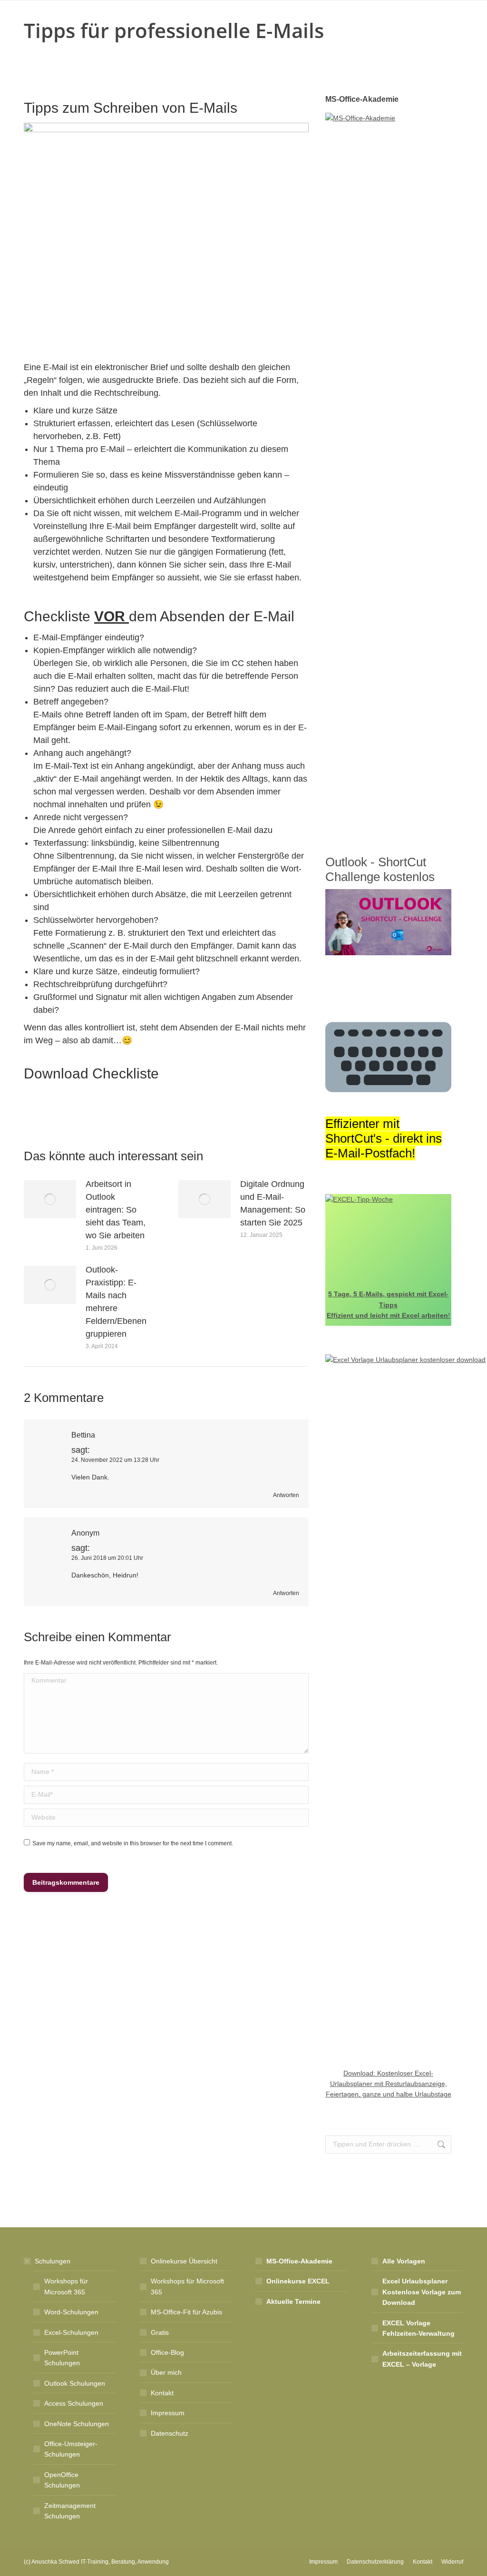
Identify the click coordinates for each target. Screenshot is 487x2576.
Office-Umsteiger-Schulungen (71, 2449)
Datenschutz (170, 2433)
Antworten (286, 1495)
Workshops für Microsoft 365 (66, 2286)
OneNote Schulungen (77, 2424)
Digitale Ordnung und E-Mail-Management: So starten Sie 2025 (273, 1203)
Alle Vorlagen (404, 2261)
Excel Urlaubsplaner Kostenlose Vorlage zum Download (422, 2292)
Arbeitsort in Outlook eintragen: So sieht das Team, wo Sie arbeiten (116, 1210)
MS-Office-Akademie (299, 2261)
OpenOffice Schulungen (62, 2480)
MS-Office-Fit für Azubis (186, 2312)
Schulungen (53, 2261)
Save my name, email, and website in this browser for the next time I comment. (133, 1843)
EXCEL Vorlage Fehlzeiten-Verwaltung (419, 2328)
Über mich (166, 2372)
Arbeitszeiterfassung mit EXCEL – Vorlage (422, 2359)
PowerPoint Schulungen (62, 2358)
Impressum (168, 2413)
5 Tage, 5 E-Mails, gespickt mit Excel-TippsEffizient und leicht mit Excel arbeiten (388, 1305)
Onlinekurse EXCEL (298, 2281)
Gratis (160, 2332)
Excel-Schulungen (71, 2332)
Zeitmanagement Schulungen (70, 2511)
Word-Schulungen (71, 2312)
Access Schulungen (74, 2403)
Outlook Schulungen (75, 2383)
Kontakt (162, 2393)
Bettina (83, 1435)
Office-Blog (167, 2352)
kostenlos (407, 877)
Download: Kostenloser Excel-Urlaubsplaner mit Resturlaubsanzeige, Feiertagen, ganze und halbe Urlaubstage (389, 2084)
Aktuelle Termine (293, 2302)
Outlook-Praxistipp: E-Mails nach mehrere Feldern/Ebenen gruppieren (116, 1302)
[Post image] (50, 1199)
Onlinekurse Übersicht (184, 2261)
